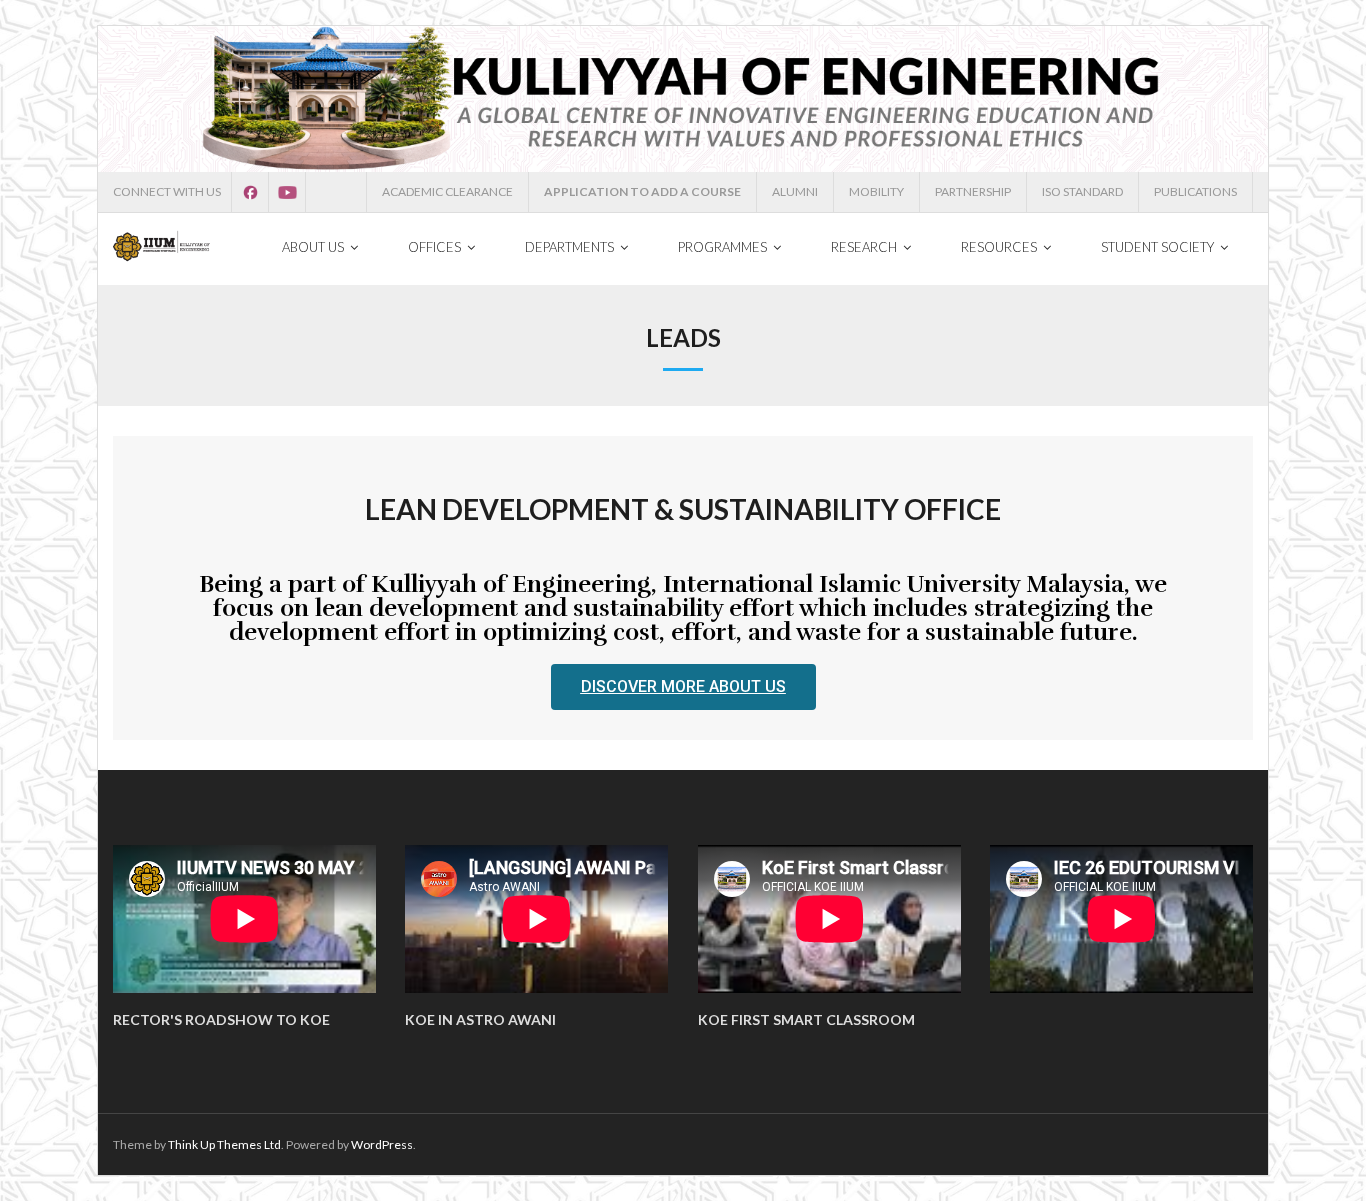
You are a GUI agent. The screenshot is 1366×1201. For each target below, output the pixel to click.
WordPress (382, 1144)
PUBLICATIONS (1195, 191)
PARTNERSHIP (973, 191)
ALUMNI (795, 191)
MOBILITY (876, 191)
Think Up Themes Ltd (224, 1144)
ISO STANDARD (1082, 191)
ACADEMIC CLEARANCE (447, 191)
